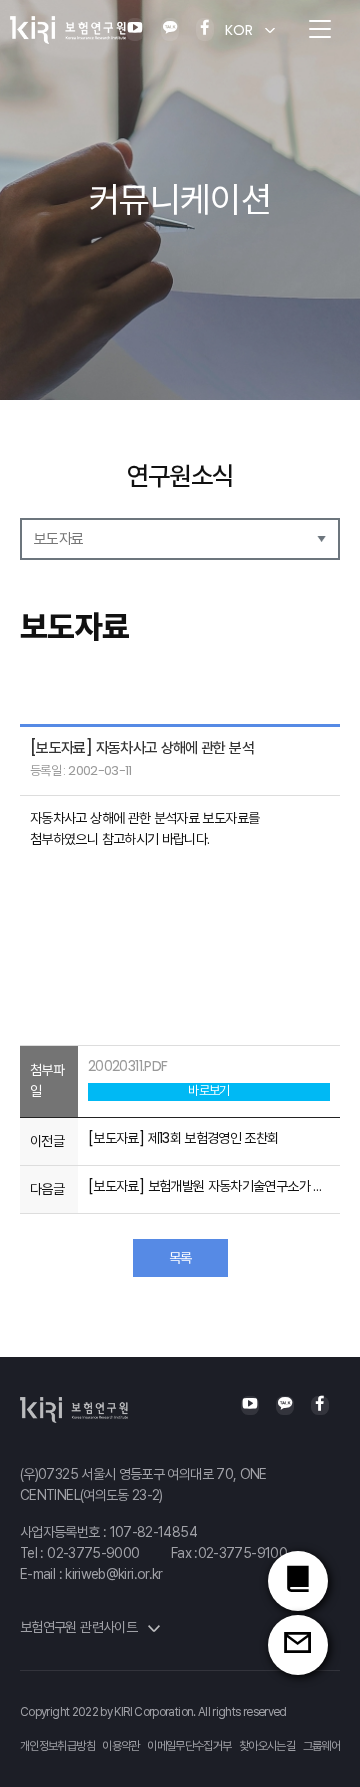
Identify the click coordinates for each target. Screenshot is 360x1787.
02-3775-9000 (93, 1553)
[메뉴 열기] (320, 30)
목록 (180, 1258)
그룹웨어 (321, 1746)
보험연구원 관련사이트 (80, 1627)
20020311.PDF (127, 1066)
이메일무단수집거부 (189, 1746)
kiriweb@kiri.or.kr (113, 1574)
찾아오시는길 (267, 1746)
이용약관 (120, 1746)
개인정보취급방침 (57, 1746)
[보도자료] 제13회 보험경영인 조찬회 (183, 1138)
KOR (239, 30)
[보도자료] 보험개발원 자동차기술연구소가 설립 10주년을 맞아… (209, 1186)
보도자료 (58, 538)
